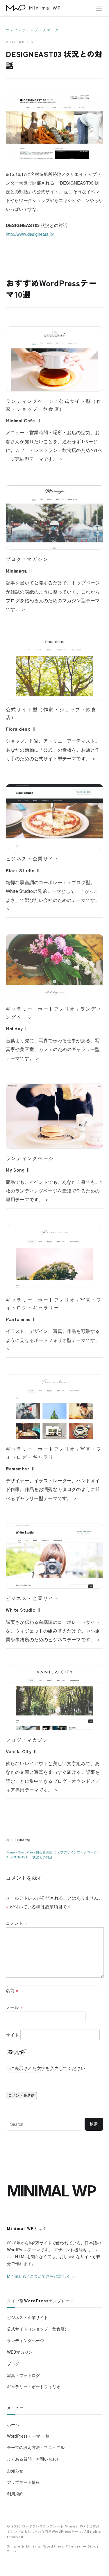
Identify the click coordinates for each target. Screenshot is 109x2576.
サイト (12, 2035)
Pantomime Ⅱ (21, 1319)
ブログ (14, 559)
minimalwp (21, 1839)
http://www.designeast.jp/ (30, 234)
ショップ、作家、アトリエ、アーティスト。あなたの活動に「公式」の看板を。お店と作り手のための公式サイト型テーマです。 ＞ (53, 750)
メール (14, 2007)
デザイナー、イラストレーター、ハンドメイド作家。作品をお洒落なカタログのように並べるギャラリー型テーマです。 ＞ (53, 1489)
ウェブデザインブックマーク (32, 30)
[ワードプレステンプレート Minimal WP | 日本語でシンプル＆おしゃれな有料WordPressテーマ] (33, 8)
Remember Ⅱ (21, 1468)
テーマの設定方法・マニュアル (36, 2447)
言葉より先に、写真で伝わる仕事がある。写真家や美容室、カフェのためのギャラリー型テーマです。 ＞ (53, 1049)
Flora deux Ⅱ (21, 729)
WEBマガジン (20, 2352)
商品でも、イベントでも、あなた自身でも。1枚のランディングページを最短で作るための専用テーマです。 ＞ (54, 1191)
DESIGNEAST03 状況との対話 (29, 1857)
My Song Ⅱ (18, 1170)
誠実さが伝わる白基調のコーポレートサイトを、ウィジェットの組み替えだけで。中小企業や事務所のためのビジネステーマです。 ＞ (53, 1631)
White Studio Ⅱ (24, 1610)
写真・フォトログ (23, 2375)
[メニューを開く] (99, 8)
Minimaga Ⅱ (19, 571)
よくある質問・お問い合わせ (34, 2459)
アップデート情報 (23, 2482)
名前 (12, 1990)
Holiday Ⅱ (17, 1028)
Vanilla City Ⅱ (22, 1751)
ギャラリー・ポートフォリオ (41, 1009)
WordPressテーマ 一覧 (28, 2436)
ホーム (13, 2424)
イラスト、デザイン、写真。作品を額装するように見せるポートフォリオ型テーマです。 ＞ (53, 1340)
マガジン (37, 559)
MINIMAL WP (51, 2191)
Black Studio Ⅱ (23, 870)
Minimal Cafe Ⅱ (24, 420)
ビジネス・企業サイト (33, 859)
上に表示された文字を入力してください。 (48, 2068)
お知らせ (15, 2470)
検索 (94, 2124)
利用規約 (15, 2494)
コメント (17, 1923)
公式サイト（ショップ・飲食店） (38, 2329)
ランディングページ (30, 401)
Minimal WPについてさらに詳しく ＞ (41, 2276)
